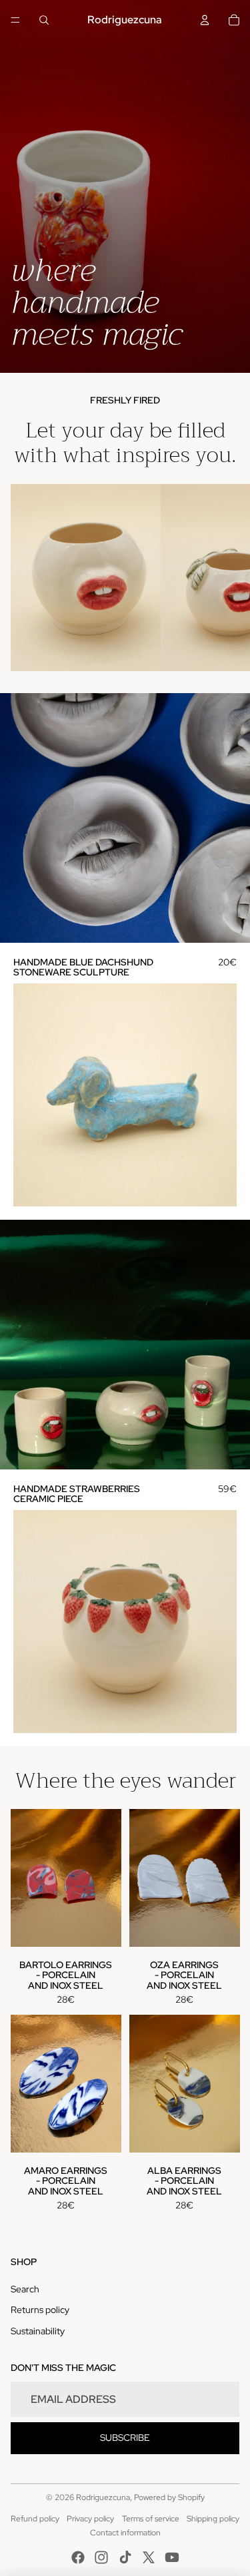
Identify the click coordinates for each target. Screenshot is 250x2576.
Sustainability (38, 2331)
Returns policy (40, 2310)
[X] (149, 2557)
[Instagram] (101, 2557)
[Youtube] (172, 2557)
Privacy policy (90, 2519)
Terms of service (151, 2519)
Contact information (125, 2533)
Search (25, 2289)
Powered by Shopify (169, 2497)
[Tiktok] (125, 2557)
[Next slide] (227, 577)
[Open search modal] (44, 20)
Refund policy (35, 2519)
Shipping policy (213, 2519)
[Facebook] (78, 2557)
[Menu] (15, 20)
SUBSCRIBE (125, 2438)
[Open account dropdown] (205, 20)
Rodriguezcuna (103, 2497)
